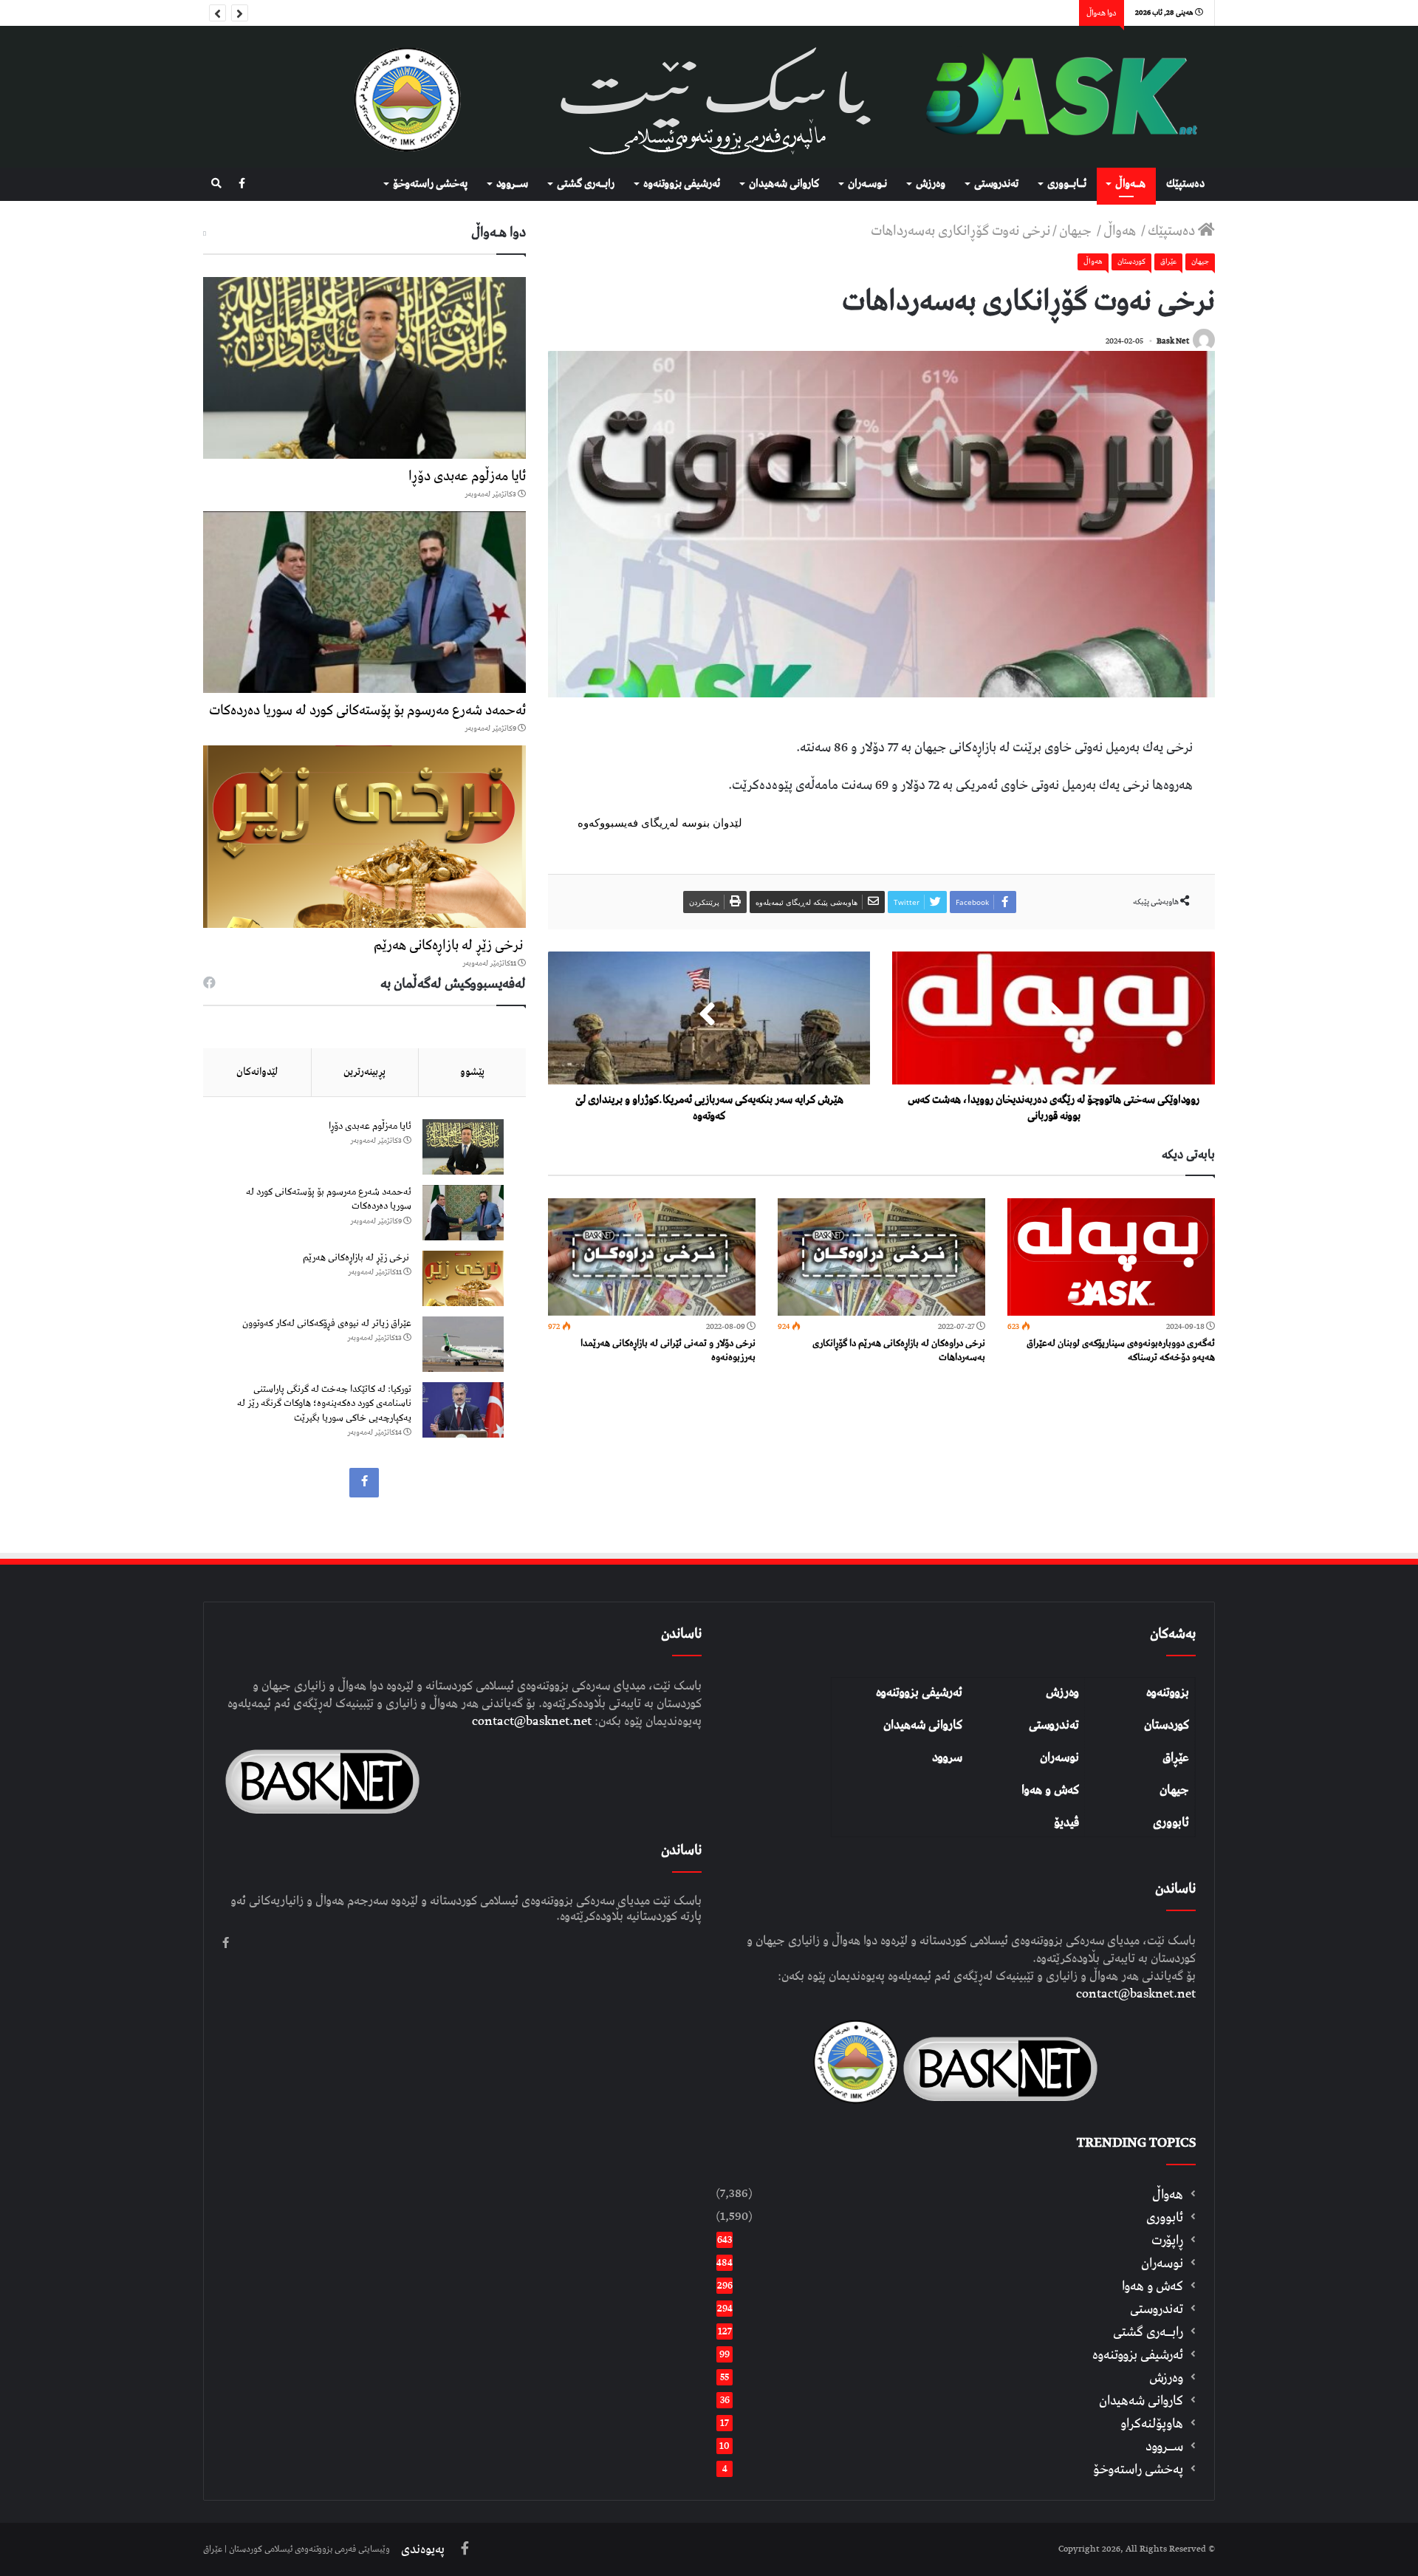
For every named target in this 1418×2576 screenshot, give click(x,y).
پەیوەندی (423, 2549)
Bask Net (1173, 341)
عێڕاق (1176, 1757)
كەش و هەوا (1152, 2286)
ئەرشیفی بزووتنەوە (919, 1692)
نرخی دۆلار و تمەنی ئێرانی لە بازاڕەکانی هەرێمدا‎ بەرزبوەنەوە (668, 1350)
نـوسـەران (867, 184)
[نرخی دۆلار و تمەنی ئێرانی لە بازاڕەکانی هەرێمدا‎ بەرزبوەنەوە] (652, 1257)
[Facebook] (242, 184)
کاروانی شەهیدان (923, 1725)
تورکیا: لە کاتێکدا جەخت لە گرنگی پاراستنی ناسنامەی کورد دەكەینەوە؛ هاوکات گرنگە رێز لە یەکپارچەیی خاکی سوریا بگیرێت (324, 1404)
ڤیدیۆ (1066, 1822)
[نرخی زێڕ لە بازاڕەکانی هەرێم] (364, 836)
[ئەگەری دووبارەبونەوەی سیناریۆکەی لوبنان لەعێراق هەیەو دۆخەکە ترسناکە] (1111, 1257)
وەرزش (931, 184)
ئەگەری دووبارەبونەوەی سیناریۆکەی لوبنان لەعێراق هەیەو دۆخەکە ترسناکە (1121, 1350)
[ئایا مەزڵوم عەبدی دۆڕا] (364, 368)
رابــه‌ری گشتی (586, 184)
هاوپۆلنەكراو (1152, 2423)
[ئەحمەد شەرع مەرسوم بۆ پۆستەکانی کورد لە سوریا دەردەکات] (364, 602)
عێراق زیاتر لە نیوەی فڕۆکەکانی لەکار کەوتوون (327, 1323)
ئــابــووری (1067, 184)
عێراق (1168, 262)
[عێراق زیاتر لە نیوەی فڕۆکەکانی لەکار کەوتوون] (463, 1344)
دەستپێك (1185, 184)
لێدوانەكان (257, 1072)
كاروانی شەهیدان (784, 184)
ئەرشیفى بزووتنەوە (682, 184)
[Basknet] (1054, 97)
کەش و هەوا (1050, 1790)
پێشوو (472, 1072)
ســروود (512, 184)
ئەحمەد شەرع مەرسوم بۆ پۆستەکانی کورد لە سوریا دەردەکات (367, 710)
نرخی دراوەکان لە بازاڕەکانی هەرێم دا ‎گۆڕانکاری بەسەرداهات (899, 1350)
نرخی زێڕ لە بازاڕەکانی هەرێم (450, 945)
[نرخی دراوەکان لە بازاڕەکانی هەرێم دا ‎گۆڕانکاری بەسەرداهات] (881, 1257)
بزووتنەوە (1168, 1692)
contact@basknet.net (1136, 1994)
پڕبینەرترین (364, 1072)
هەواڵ (1121, 231)
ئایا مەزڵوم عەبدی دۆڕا (467, 476)
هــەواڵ (1130, 184)
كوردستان (1131, 262)
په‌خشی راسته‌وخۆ (430, 184)
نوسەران (1059, 1757)
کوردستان (1167, 1725)
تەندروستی (996, 184)
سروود (947, 1757)
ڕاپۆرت (1167, 2240)
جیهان (1077, 231)
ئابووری (1171, 1822)
